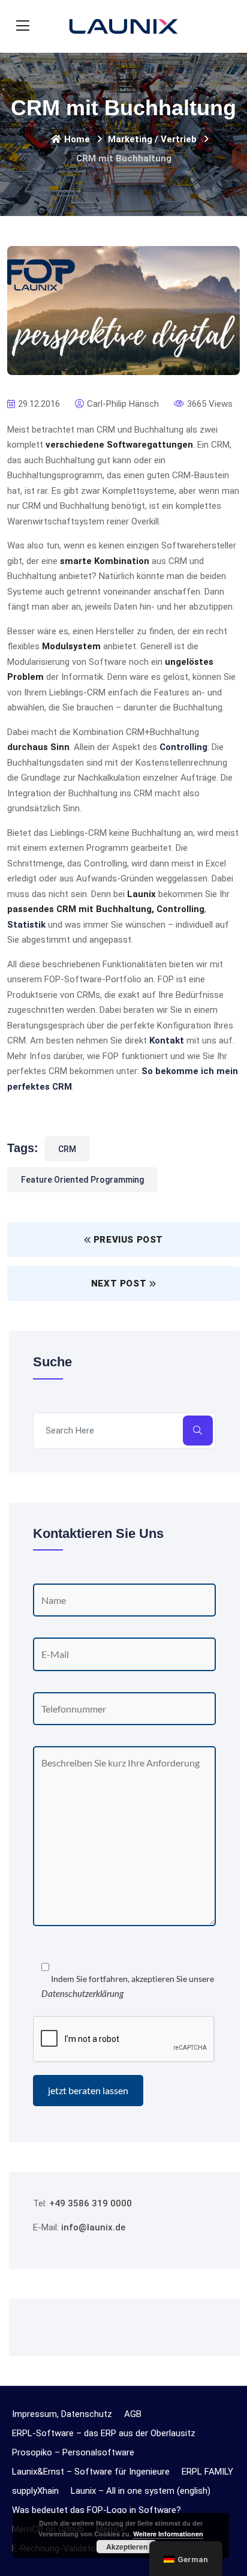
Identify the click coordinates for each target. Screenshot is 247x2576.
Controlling (183, 747)
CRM (67, 1149)
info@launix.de (93, 2227)
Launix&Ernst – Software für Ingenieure (91, 2472)
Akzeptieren (127, 2547)
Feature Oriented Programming (82, 1180)
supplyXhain (35, 2491)
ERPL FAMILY (207, 2472)
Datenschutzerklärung (82, 1993)
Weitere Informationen (168, 2534)
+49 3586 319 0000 (91, 2203)
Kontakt (167, 1040)
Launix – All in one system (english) (141, 2491)
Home (77, 139)
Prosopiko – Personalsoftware (73, 2452)
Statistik (26, 925)
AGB (133, 2414)
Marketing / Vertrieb (152, 139)
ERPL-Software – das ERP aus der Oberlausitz (104, 2433)
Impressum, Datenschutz (62, 2414)
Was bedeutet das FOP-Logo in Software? (97, 2510)
